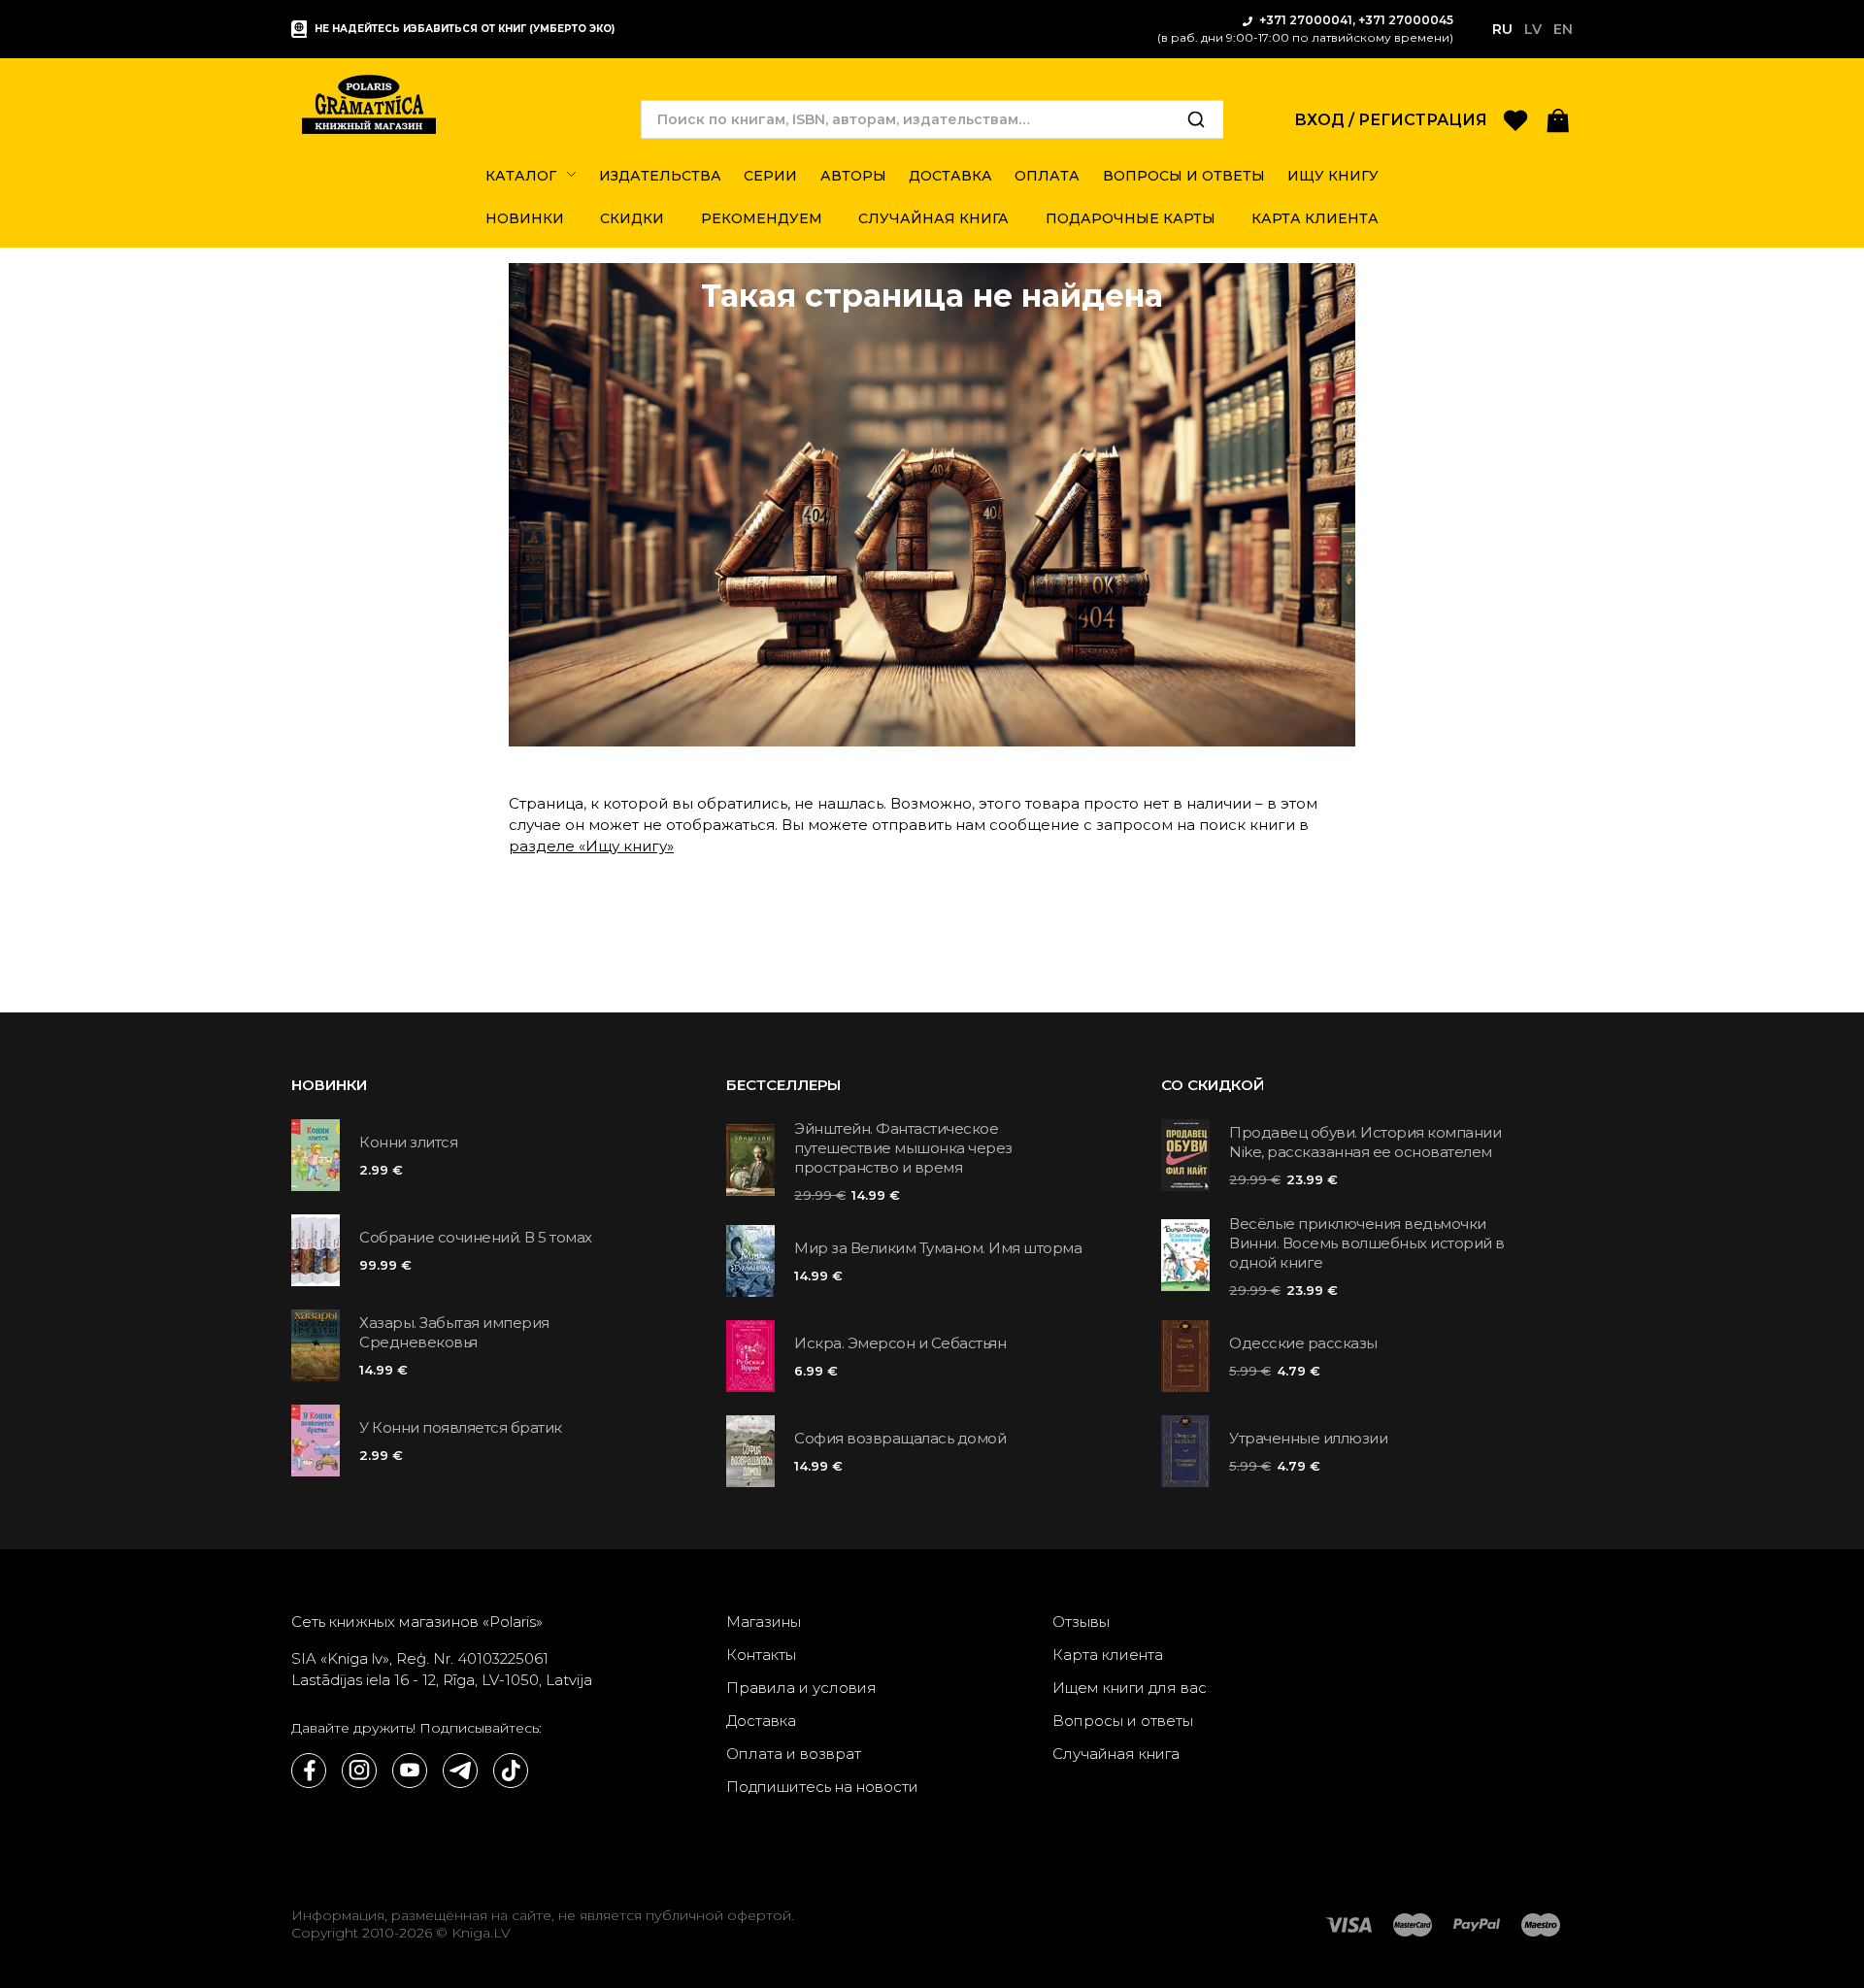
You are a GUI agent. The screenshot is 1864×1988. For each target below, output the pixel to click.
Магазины (764, 1622)
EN (1563, 29)
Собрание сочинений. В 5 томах (476, 1237)
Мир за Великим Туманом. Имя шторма (938, 1248)
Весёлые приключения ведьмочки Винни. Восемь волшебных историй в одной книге (1367, 1243)
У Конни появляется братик (461, 1427)
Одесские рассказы (1303, 1343)
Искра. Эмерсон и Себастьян (900, 1343)
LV (1533, 29)
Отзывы (1081, 1622)
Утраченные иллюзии (1308, 1438)
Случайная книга (1116, 1754)
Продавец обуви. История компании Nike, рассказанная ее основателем (1365, 1142)
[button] (1558, 119)
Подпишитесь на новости (822, 1787)
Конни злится (408, 1142)
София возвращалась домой (900, 1438)
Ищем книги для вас (1130, 1688)
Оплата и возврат (794, 1754)
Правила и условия (801, 1688)
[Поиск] (1196, 119)
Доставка (761, 1721)
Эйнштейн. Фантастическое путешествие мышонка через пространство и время (903, 1148)
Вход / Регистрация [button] (1391, 120)
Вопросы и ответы (1123, 1721)
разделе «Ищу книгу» (591, 846)
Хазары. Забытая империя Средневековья (454, 1332)
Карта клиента (1108, 1655)
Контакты (761, 1655)
